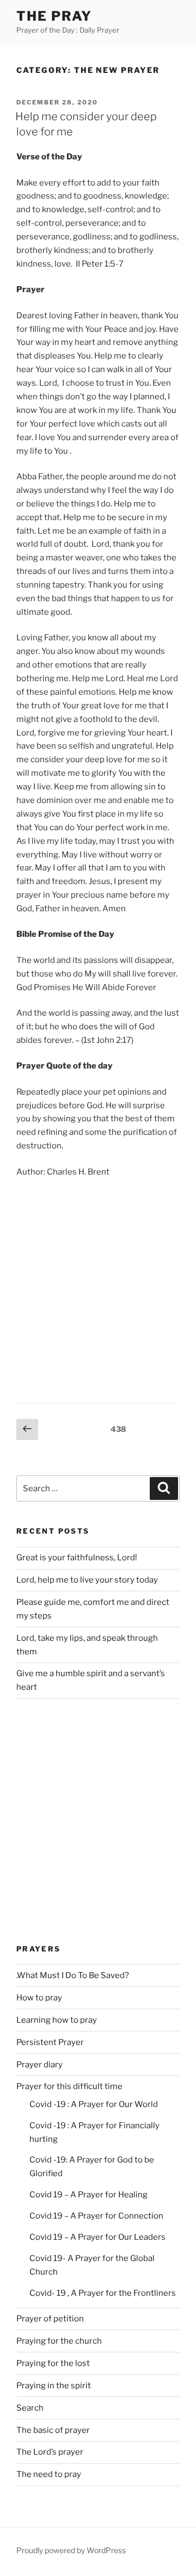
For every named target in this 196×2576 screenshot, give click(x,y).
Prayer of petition (50, 2319)
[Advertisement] (98, 1289)
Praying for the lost (53, 2363)
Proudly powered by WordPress (71, 2550)
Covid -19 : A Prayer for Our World (94, 2104)
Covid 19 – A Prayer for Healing (88, 2195)
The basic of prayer (53, 2430)
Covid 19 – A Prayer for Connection (96, 2216)
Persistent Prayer (50, 2042)
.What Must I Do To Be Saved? (73, 1975)
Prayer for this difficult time (69, 2086)
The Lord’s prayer (50, 2452)
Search (30, 2408)
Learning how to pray (57, 2020)
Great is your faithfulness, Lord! (77, 1558)
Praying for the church (59, 2341)
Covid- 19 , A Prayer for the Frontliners (103, 2293)
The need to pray (49, 2474)
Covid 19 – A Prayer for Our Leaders (97, 2237)
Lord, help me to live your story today (87, 1580)
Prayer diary (39, 2065)
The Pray (54, 16)
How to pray (39, 1998)
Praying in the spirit (54, 2386)
